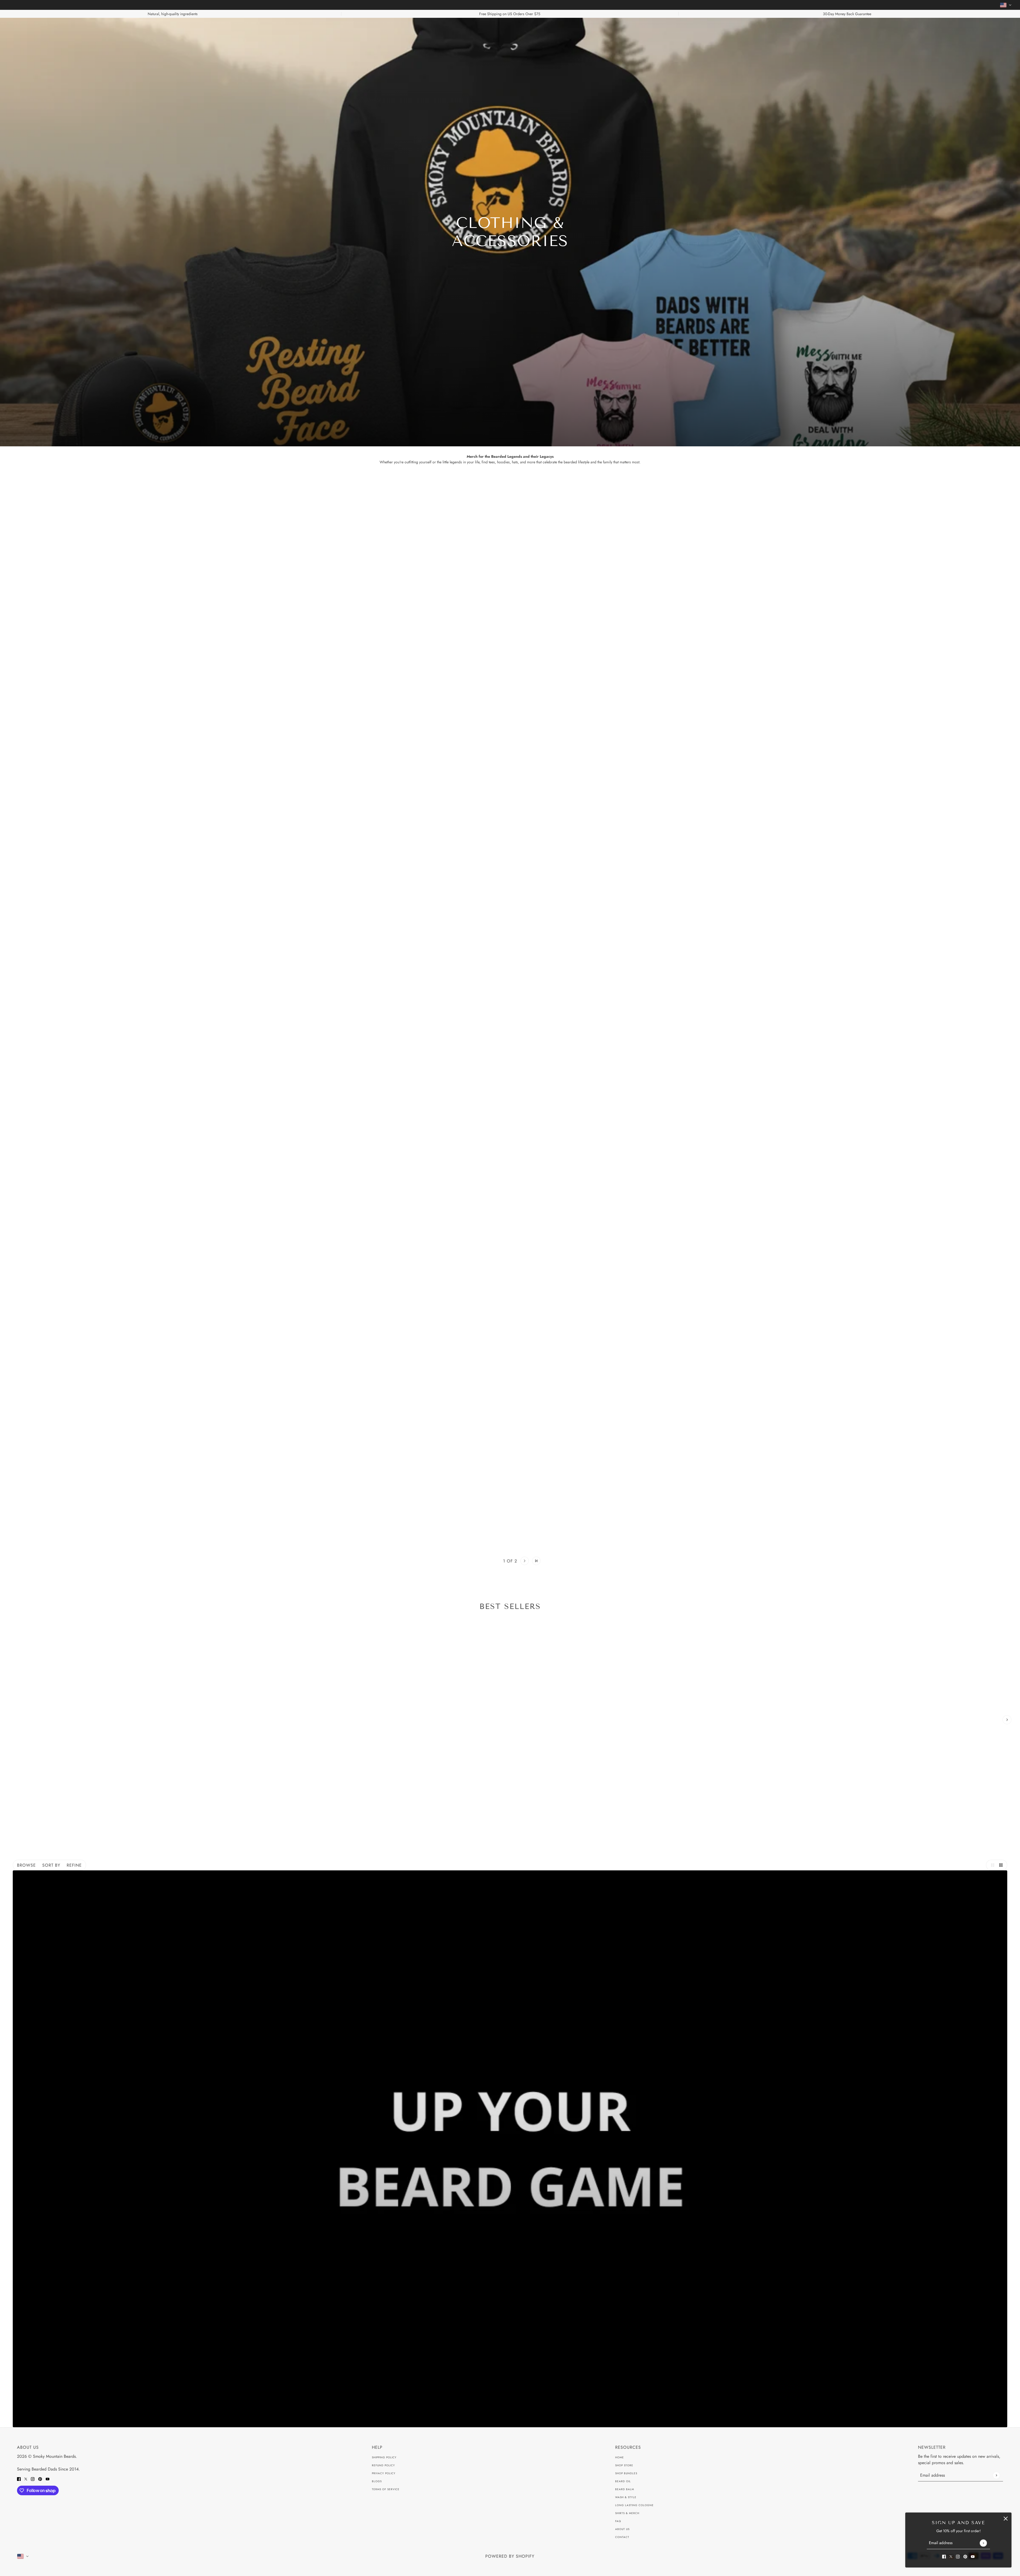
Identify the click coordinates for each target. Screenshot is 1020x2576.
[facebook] (944, 2556)
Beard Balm (625, 2489)
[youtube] (973, 2556)
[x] (951, 2556)
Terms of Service (386, 2489)
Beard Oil (623, 2481)
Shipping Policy (384, 2457)
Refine (74, 1865)
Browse (26, 1865)
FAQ (618, 2521)
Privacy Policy (384, 2473)
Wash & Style (626, 2497)
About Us (622, 2529)
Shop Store (624, 2465)
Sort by (51, 1865)
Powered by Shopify (510, 2556)
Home (620, 2457)
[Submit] (983, 2543)
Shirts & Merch (627, 2513)
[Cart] (1009, 29)
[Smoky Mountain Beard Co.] (510, 29)
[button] (484, 1561)
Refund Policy (383, 2465)
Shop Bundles (626, 2473)
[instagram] (958, 2556)
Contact (622, 2537)
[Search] (11, 29)
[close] (1006, 2518)
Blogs (377, 2481)
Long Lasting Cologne (634, 2505)
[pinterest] (965, 2556)
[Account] (998, 29)
